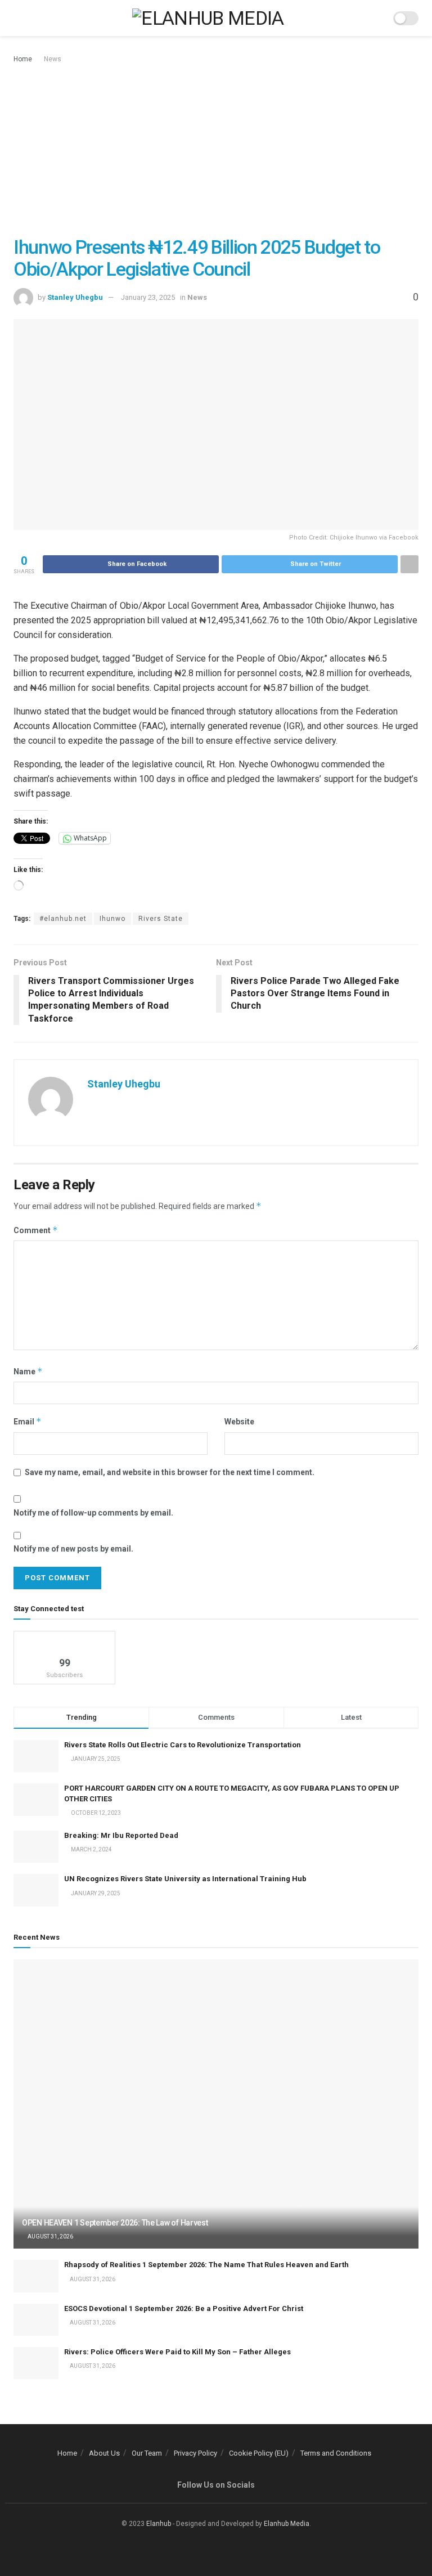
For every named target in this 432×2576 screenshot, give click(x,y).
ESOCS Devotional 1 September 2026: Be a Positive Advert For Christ (184, 2308)
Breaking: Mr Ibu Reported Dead (121, 1835)
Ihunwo (112, 919)
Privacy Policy (195, 2453)
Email (28, 1421)
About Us (104, 2453)
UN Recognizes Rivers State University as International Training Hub (185, 1879)
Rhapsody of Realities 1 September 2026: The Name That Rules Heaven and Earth (206, 2265)
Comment (36, 1230)
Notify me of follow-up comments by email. (93, 1513)
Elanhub (159, 2524)
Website (239, 1422)
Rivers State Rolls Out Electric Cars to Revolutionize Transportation (183, 1745)
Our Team (147, 2453)
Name (28, 1371)
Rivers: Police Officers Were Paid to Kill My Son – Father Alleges (177, 2352)
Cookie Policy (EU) (259, 2453)
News (53, 59)
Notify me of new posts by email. (73, 1549)
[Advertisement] (216, 150)
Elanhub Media (287, 2524)
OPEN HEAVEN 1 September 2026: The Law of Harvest (115, 2223)
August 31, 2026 (50, 2236)
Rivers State (161, 919)
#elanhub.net (63, 919)
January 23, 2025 (148, 297)
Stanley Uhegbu (75, 297)
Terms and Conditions (336, 2453)
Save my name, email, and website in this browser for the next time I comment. (170, 1472)
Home (23, 59)
